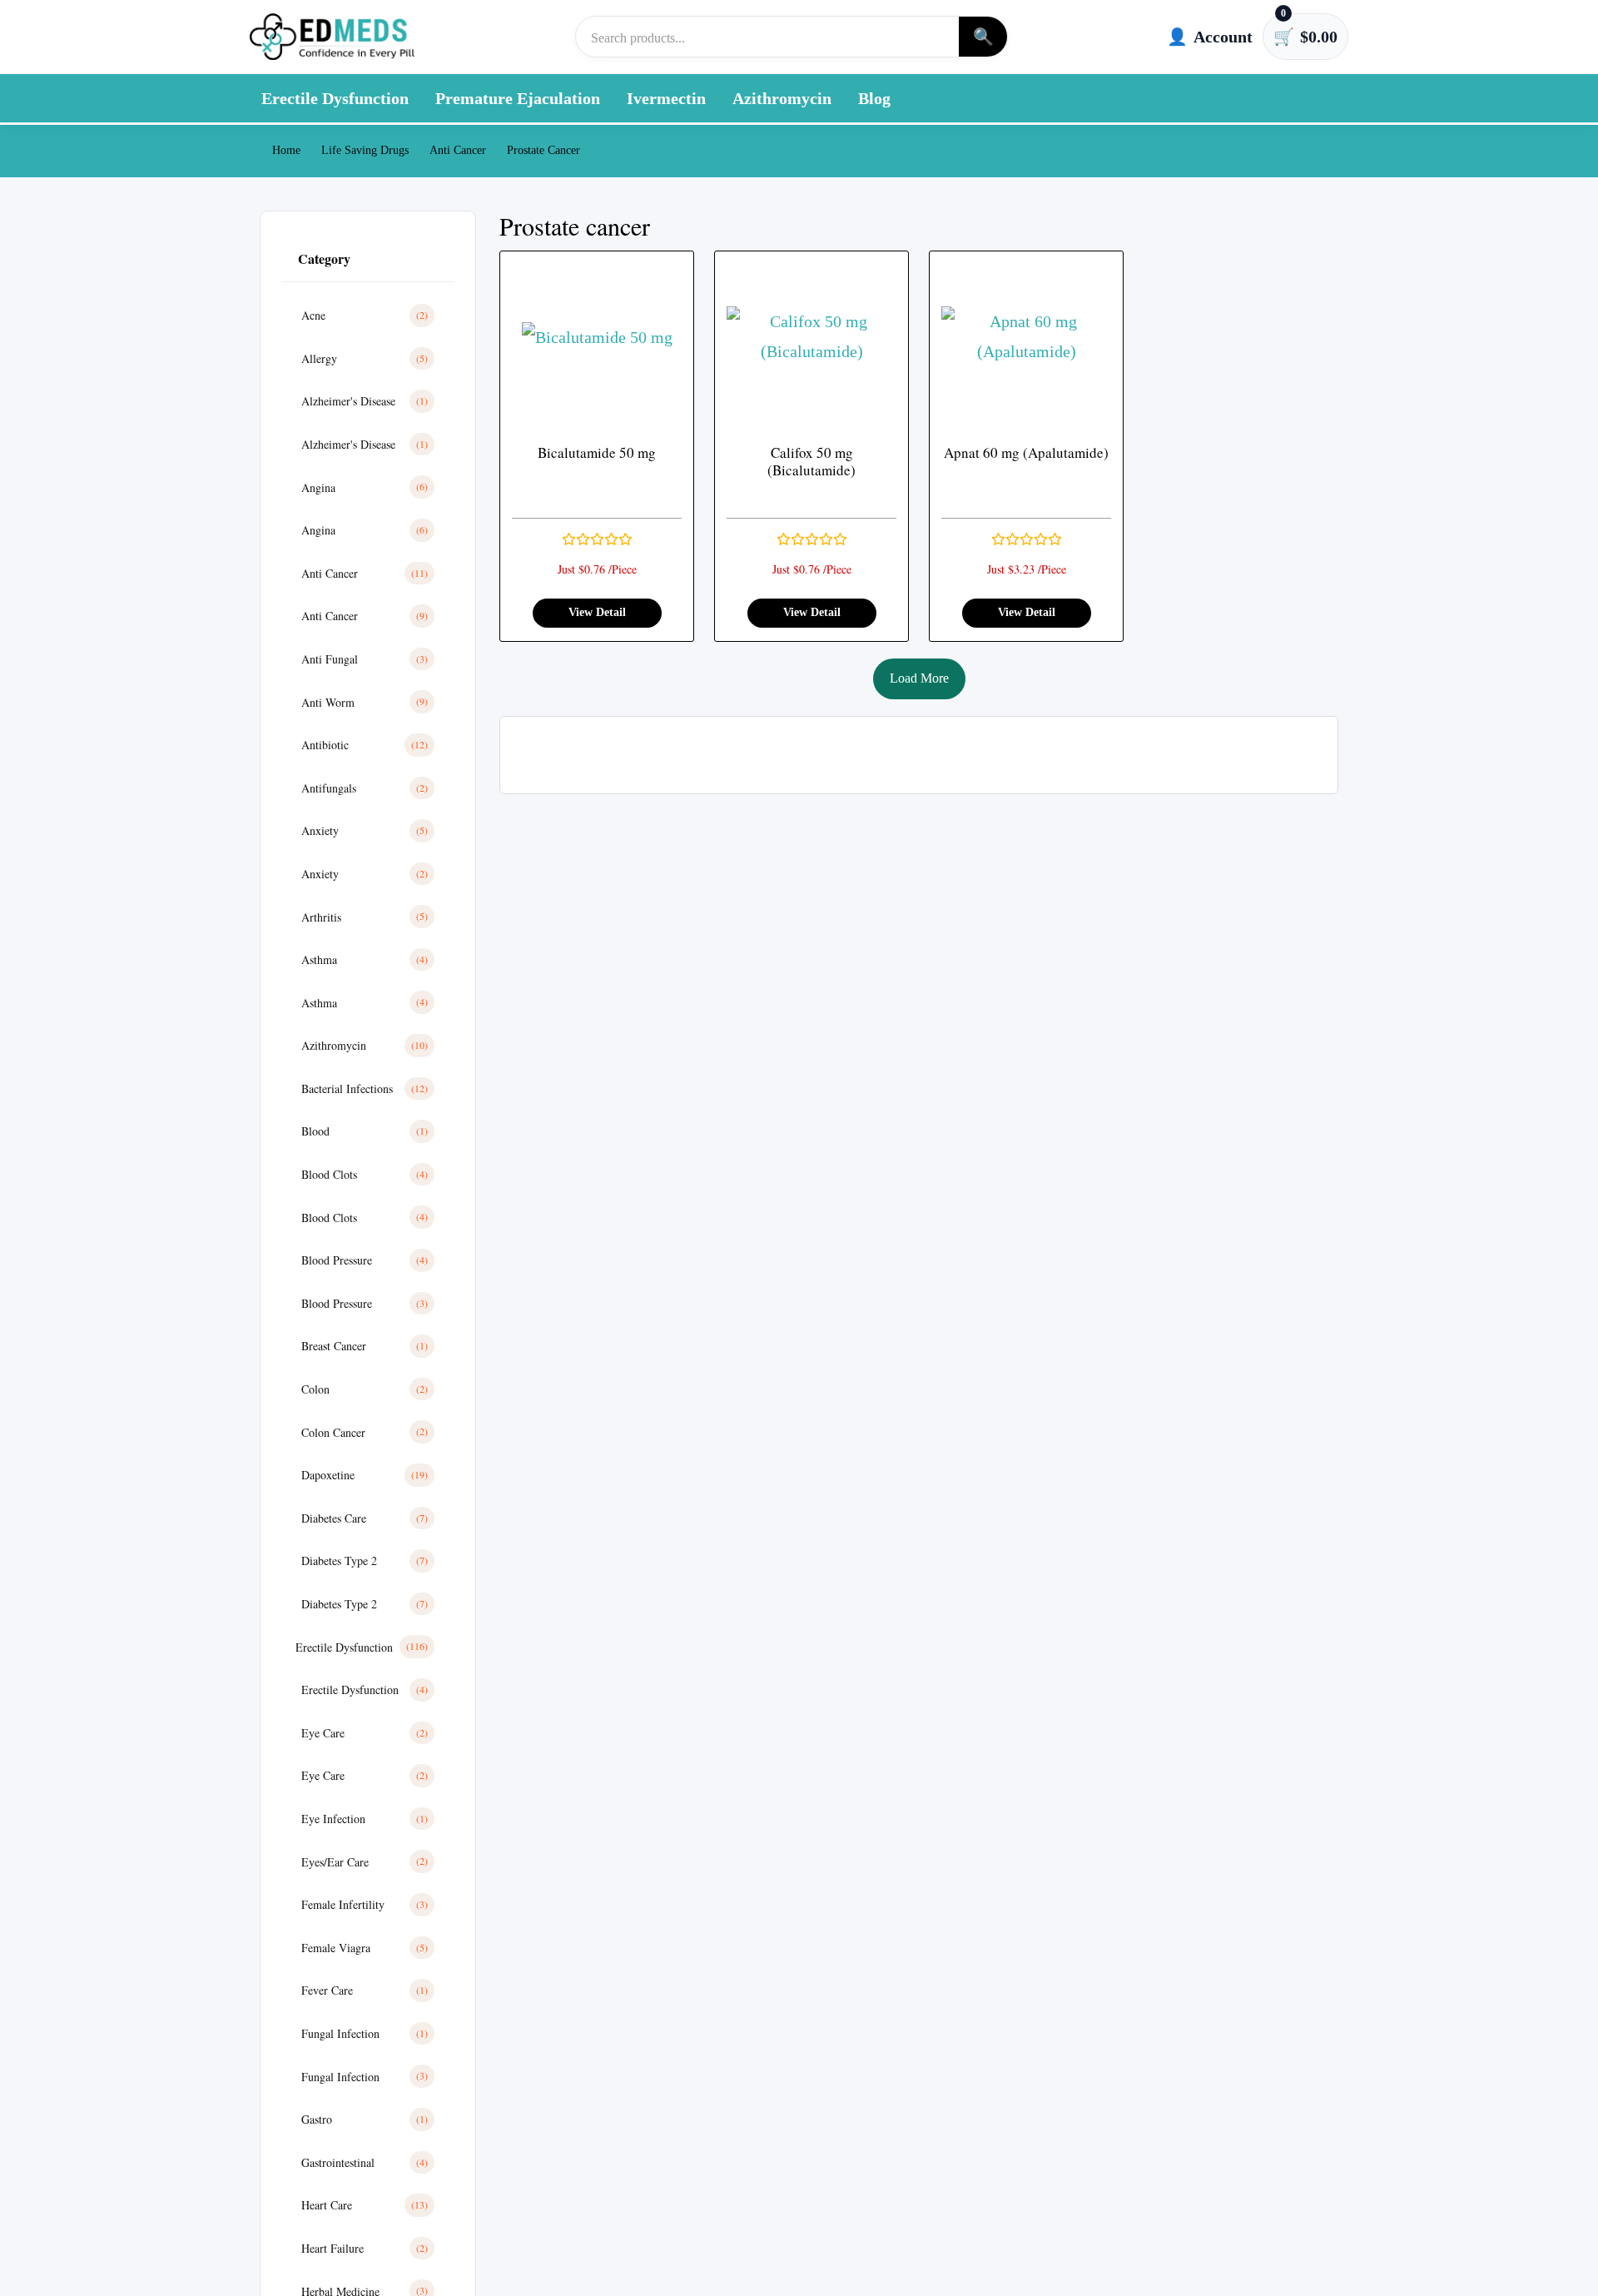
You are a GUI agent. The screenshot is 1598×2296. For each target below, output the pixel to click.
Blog (874, 98)
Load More (919, 678)
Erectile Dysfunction (335, 98)
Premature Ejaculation (518, 98)
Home (285, 150)
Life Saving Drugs (365, 150)
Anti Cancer (458, 150)
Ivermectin (666, 98)
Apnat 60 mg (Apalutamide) (1026, 452)
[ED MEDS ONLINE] (333, 37)
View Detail (597, 612)
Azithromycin (782, 98)
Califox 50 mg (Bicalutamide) (811, 462)
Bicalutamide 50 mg (597, 452)
